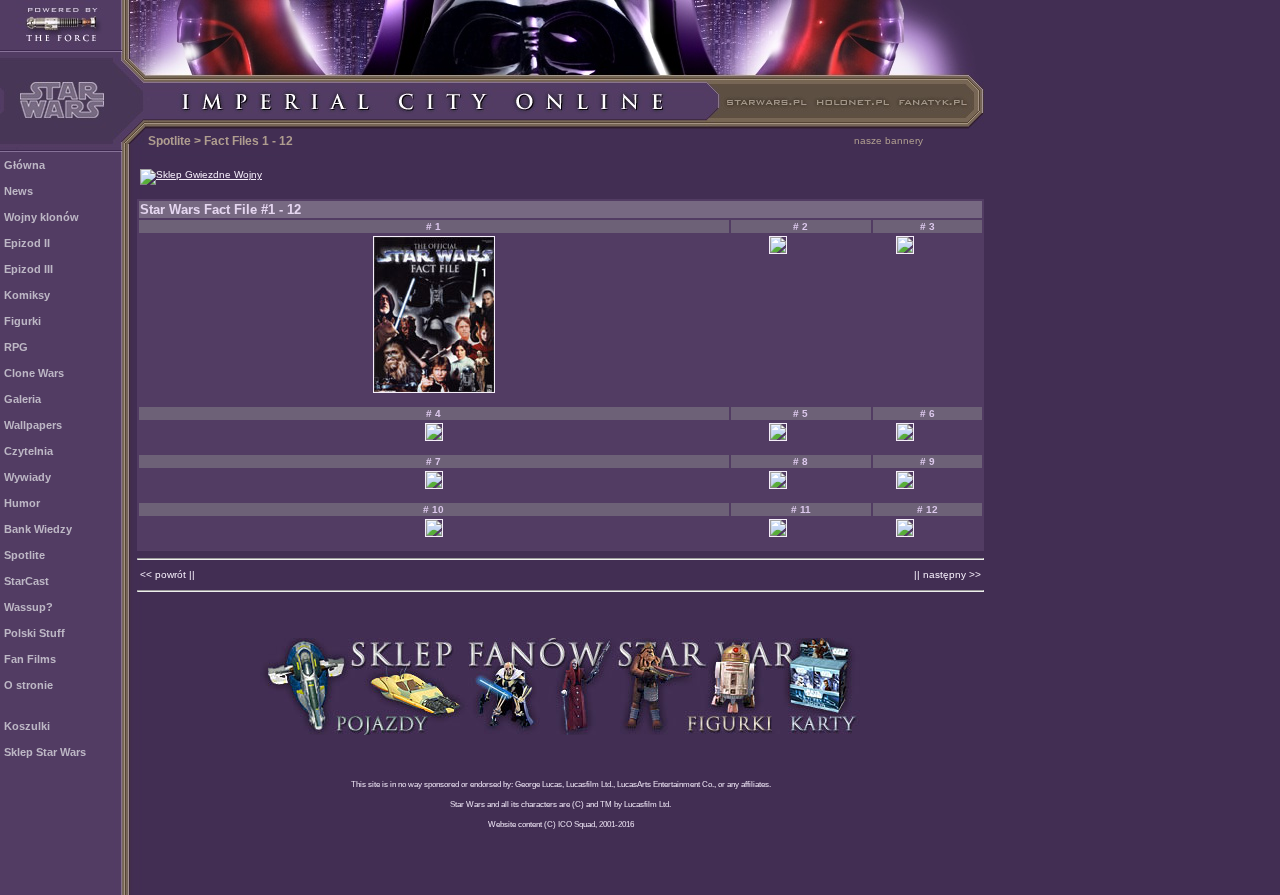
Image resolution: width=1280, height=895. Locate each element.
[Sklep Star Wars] (560, 730)
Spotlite (24, 555)
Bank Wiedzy (38, 529)
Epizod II (27, 243)
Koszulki (27, 726)
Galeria (22, 399)
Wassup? (28, 607)
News (18, 191)
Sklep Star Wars (45, 752)
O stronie (28, 685)
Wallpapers (33, 425)
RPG (16, 347)
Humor (22, 503)
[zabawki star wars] (201, 174)
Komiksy (27, 295)
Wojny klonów (41, 217)
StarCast (26, 581)
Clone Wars (34, 373)
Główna (24, 165)
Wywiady (27, 477)
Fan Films (30, 659)
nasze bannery (888, 140)
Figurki (22, 321)
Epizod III (28, 269)
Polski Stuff (34, 633)
